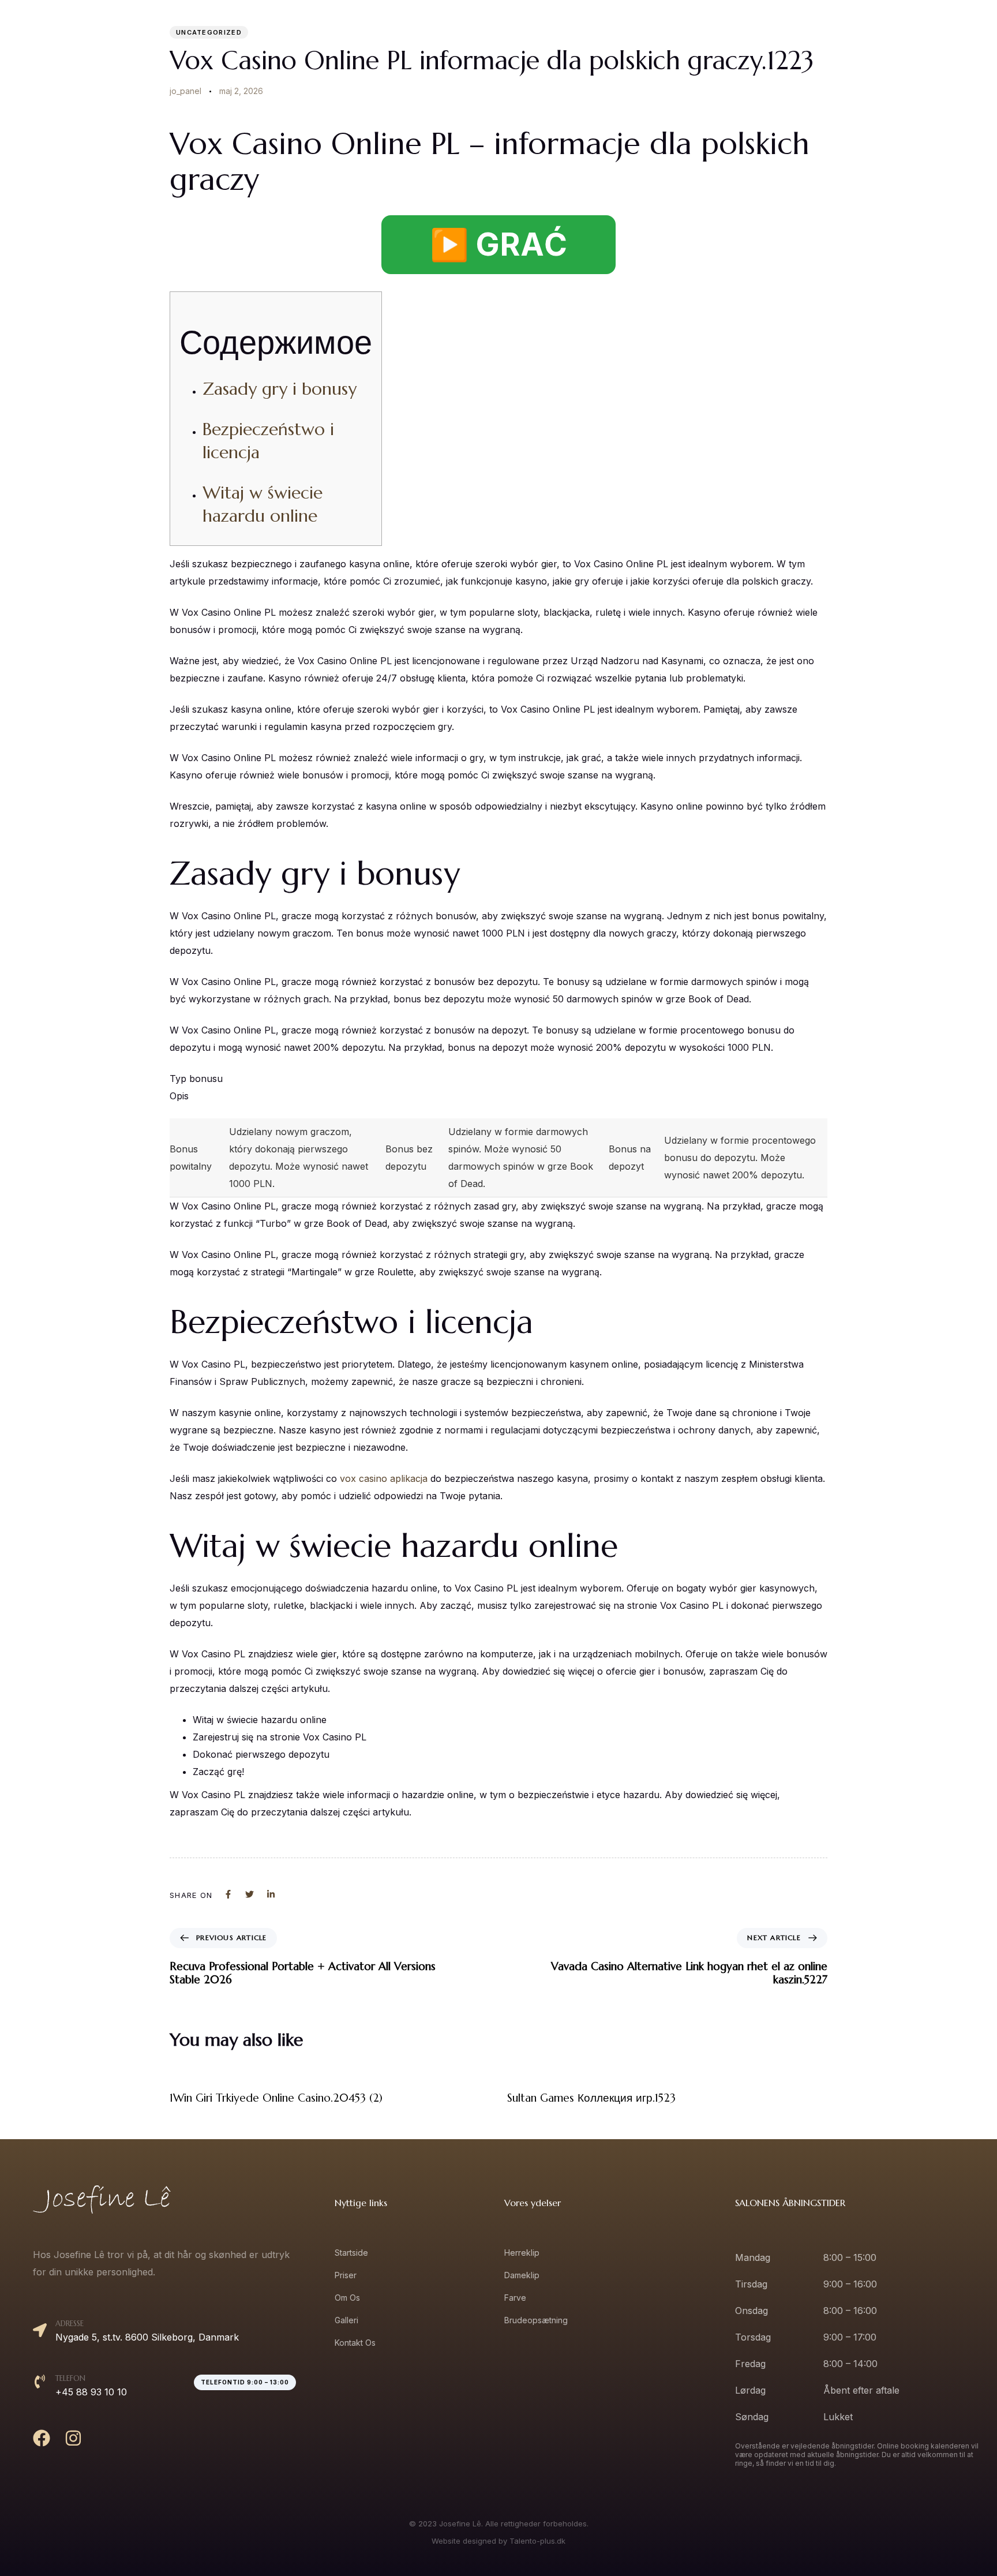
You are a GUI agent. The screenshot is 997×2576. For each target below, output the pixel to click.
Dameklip (522, 2275)
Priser (766, 35)
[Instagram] (73, 2438)
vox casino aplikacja (384, 1478)
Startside (711, 35)
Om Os (817, 35)
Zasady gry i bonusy (280, 389)
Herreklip (522, 2253)
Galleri (869, 35)
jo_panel (185, 91)
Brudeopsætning (536, 2320)
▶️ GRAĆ (498, 244)
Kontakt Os (930, 35)
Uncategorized (209, 32)
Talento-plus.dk (537, 2541)
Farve (515, 2298)
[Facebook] (42, 2438)
